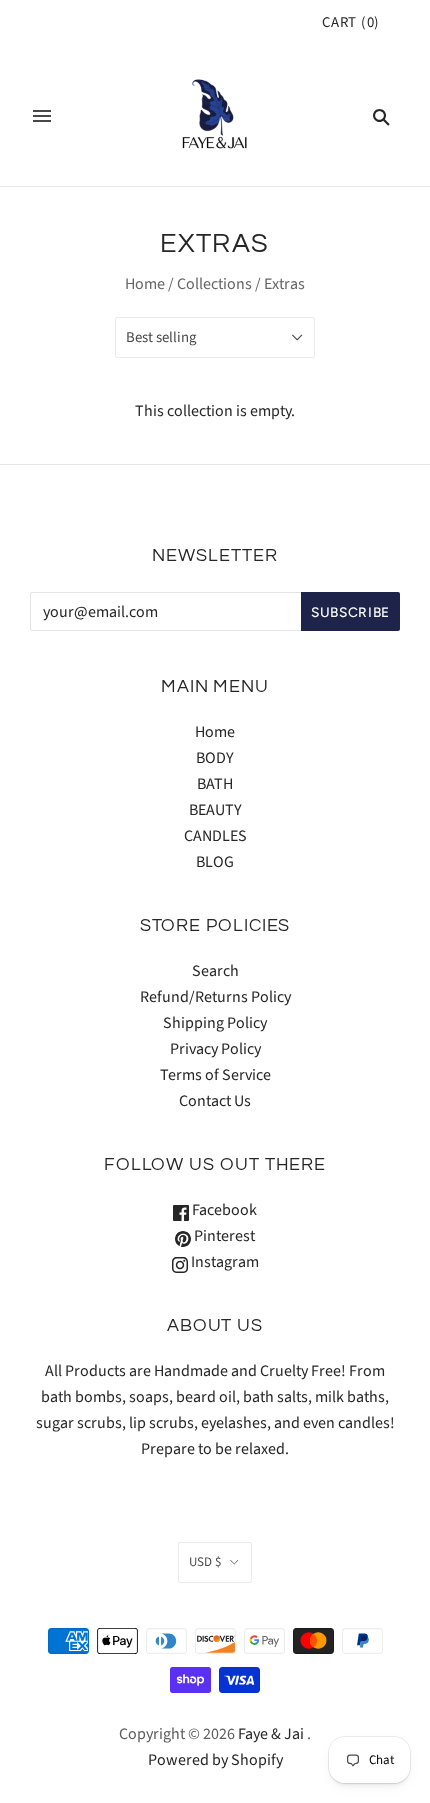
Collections (214, 284)
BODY (215, 758)
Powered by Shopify (215, 1760)
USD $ (205, 1562)
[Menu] (42, 116)
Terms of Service (215, 1075)
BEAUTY (215, 810)
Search (215, 971)
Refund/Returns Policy (215, 997)
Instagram (223, 1262)
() (351, 22)
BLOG (215, 862)
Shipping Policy (215, 1023)
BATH (215, 784)
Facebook (223, 1210)
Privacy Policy (215, 1049)
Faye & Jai (271, 1734)
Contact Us (215, 1101)
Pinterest (223, 1236)
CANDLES (215, 836)
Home (145, 284)
